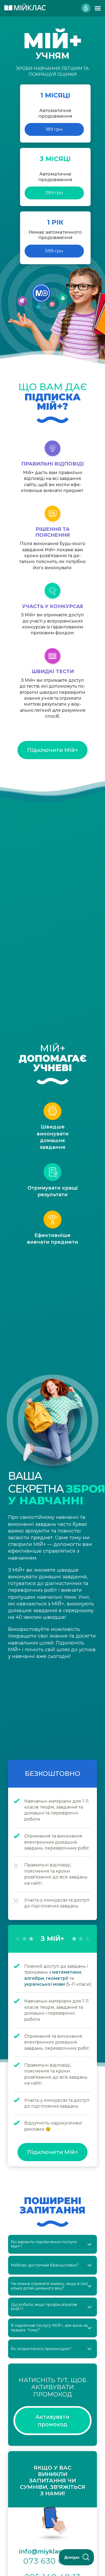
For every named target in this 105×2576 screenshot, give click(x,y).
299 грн (54, 193)
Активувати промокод (52, 2421)
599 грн (54, 251)
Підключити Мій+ (53, 750)
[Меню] (98, 8)
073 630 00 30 (52, 2561)
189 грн (54, 129)
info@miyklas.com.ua (53, 2551)
